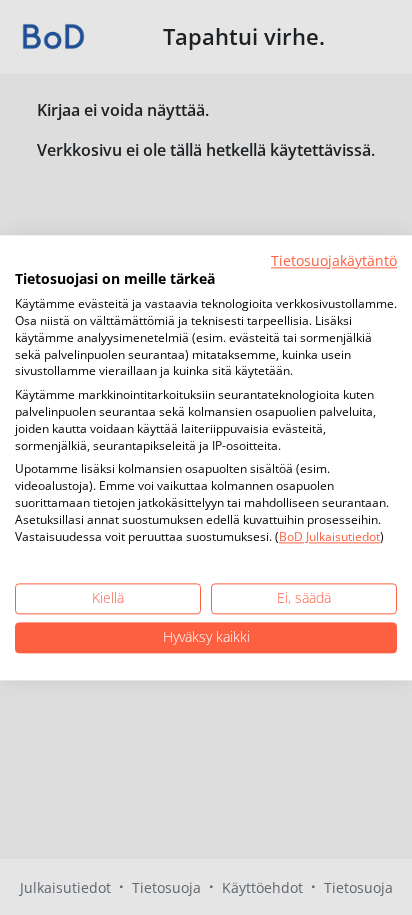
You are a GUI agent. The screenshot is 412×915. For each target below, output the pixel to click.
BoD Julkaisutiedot (329, 536)
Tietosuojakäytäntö (334, 260)
